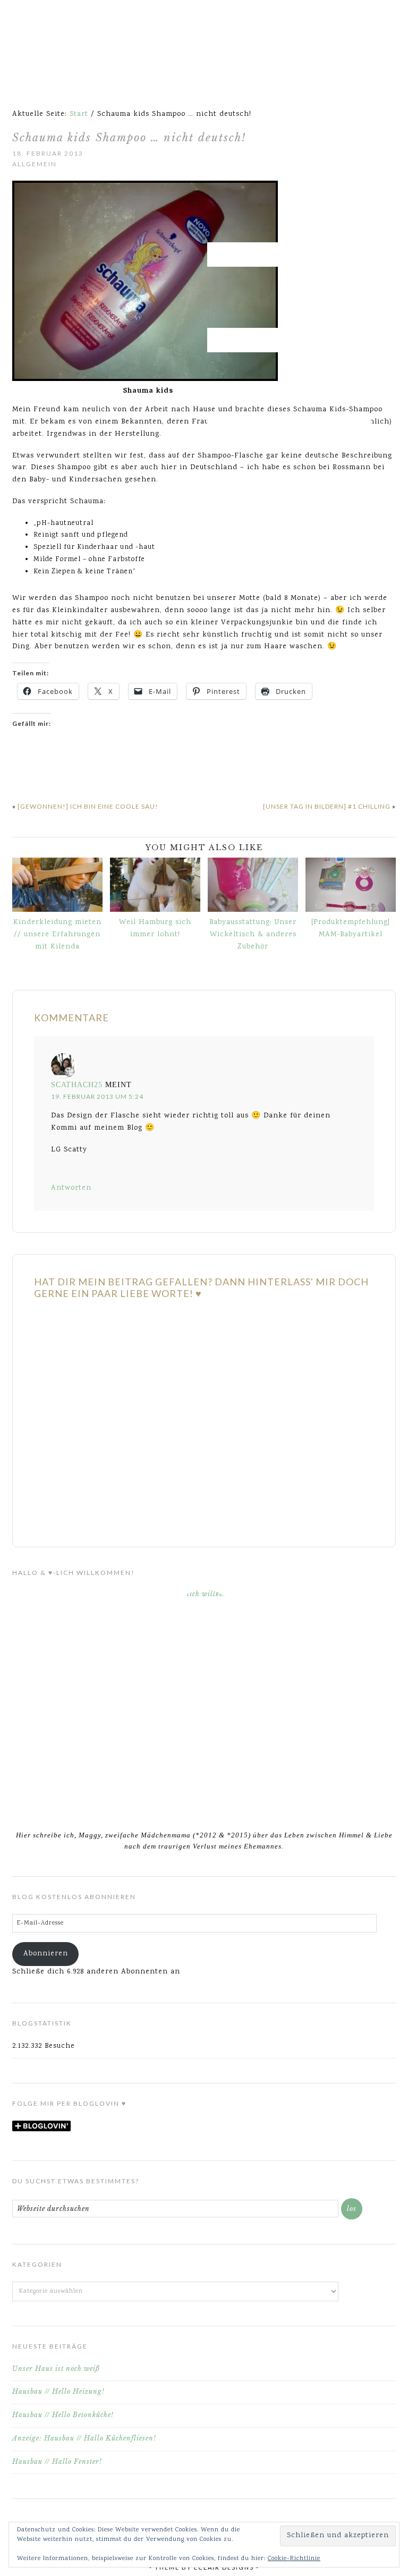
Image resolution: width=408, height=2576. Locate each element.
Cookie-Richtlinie (294, 2559)
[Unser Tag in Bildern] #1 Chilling (327, 806)
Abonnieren (46, 1954)
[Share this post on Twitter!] (36, 769)
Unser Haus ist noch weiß (56, 2369)
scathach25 (77, 1085)
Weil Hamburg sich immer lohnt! (155, 929)
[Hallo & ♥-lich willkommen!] (204, 1703)
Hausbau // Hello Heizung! (58, 2391)
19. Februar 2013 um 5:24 (97, 1096)
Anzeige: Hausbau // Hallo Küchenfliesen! (84, 2438)
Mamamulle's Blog (204, 37)
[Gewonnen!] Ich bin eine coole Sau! (88, 806)
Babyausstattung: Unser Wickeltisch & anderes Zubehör (253, 935)
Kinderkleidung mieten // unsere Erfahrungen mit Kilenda (57, 935)
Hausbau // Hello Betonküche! (63, 2415)
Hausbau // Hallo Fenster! (57, 2461)
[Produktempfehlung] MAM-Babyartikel (351, 929)
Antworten (71, 1188)
